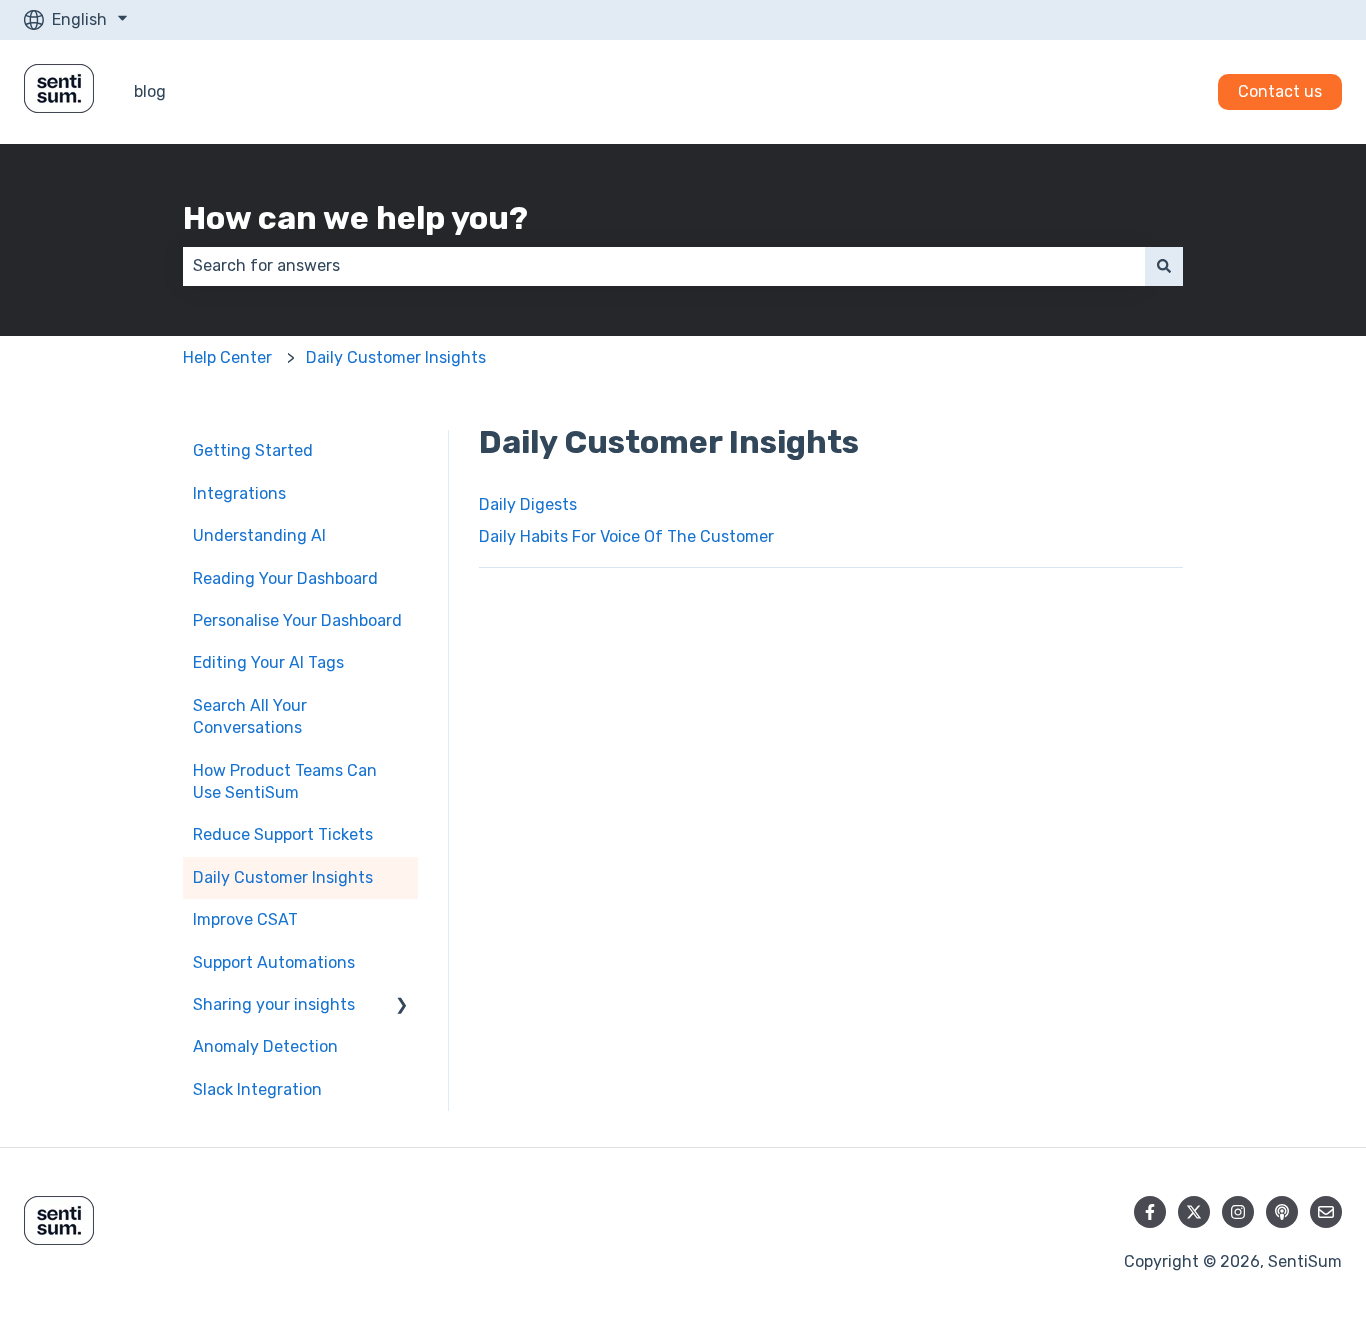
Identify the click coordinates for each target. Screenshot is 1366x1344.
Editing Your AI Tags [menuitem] (268, 662)
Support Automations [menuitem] (274, 962)
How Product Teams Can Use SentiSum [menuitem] (285, 781)
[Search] (1164, 266)
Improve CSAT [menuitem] (245, 919)
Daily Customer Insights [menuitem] (283, 877)
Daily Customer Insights (396, 357)
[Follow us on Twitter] (1194, 1212)
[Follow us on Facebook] (1150, 1212)
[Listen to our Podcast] (1282, 1212)
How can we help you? (355, 218)
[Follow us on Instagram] (1238, 1212)
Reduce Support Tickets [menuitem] (283, 834)
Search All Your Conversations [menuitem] (250, 716)
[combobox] (664, 266)
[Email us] (1326, 1212)
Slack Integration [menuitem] (257, 1089)
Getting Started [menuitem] (253, 450)
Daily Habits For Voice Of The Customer (626, 536)
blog (150, 91)
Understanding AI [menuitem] (259, 535)
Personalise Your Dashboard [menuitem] (297, 620)
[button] (402, 1006)
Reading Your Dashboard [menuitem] (285, 578)
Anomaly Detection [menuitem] (265, 1046)
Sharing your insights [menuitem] (274, 1004)
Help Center (227, 357)
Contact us (1280, 91)
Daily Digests (528, 504)
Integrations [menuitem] (239, 493)
